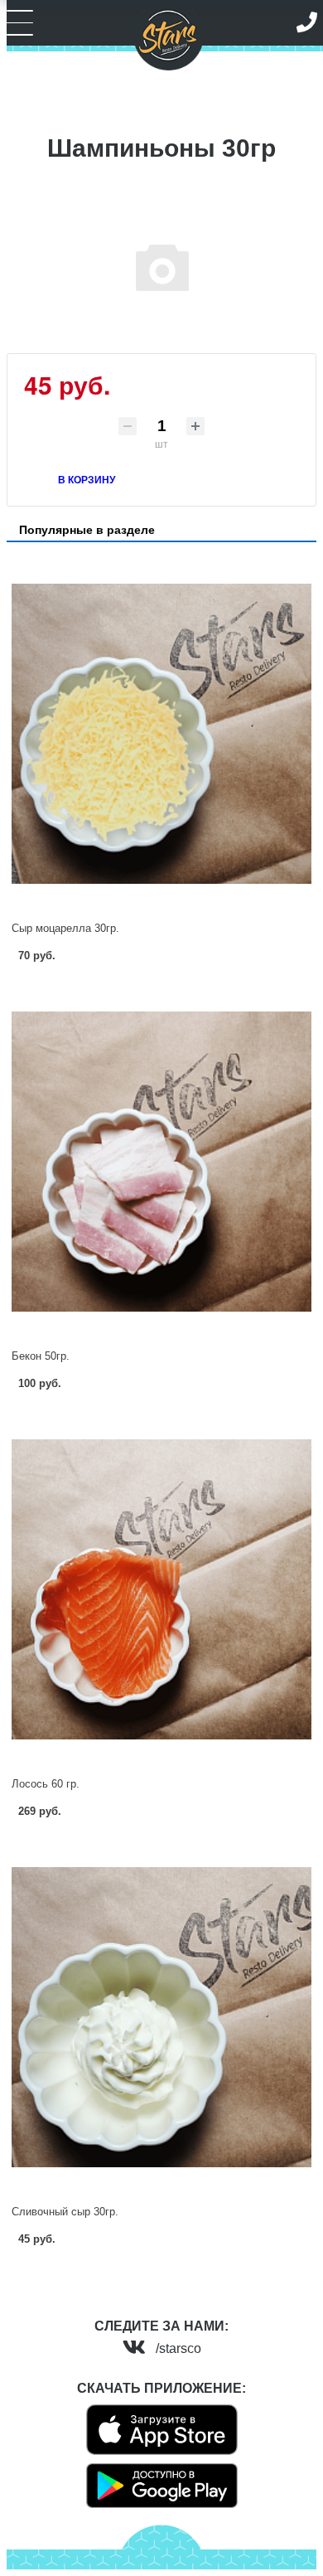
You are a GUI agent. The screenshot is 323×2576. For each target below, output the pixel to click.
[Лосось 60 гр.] (161, 1589)
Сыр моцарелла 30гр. (65, 928)
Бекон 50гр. (41, 1356)
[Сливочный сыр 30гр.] (161, 2017)
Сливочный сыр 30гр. (65, 2212)
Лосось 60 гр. (46, 1784)
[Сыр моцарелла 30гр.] (161, 734)
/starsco (178, 2348)
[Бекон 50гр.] (161, 1162)
